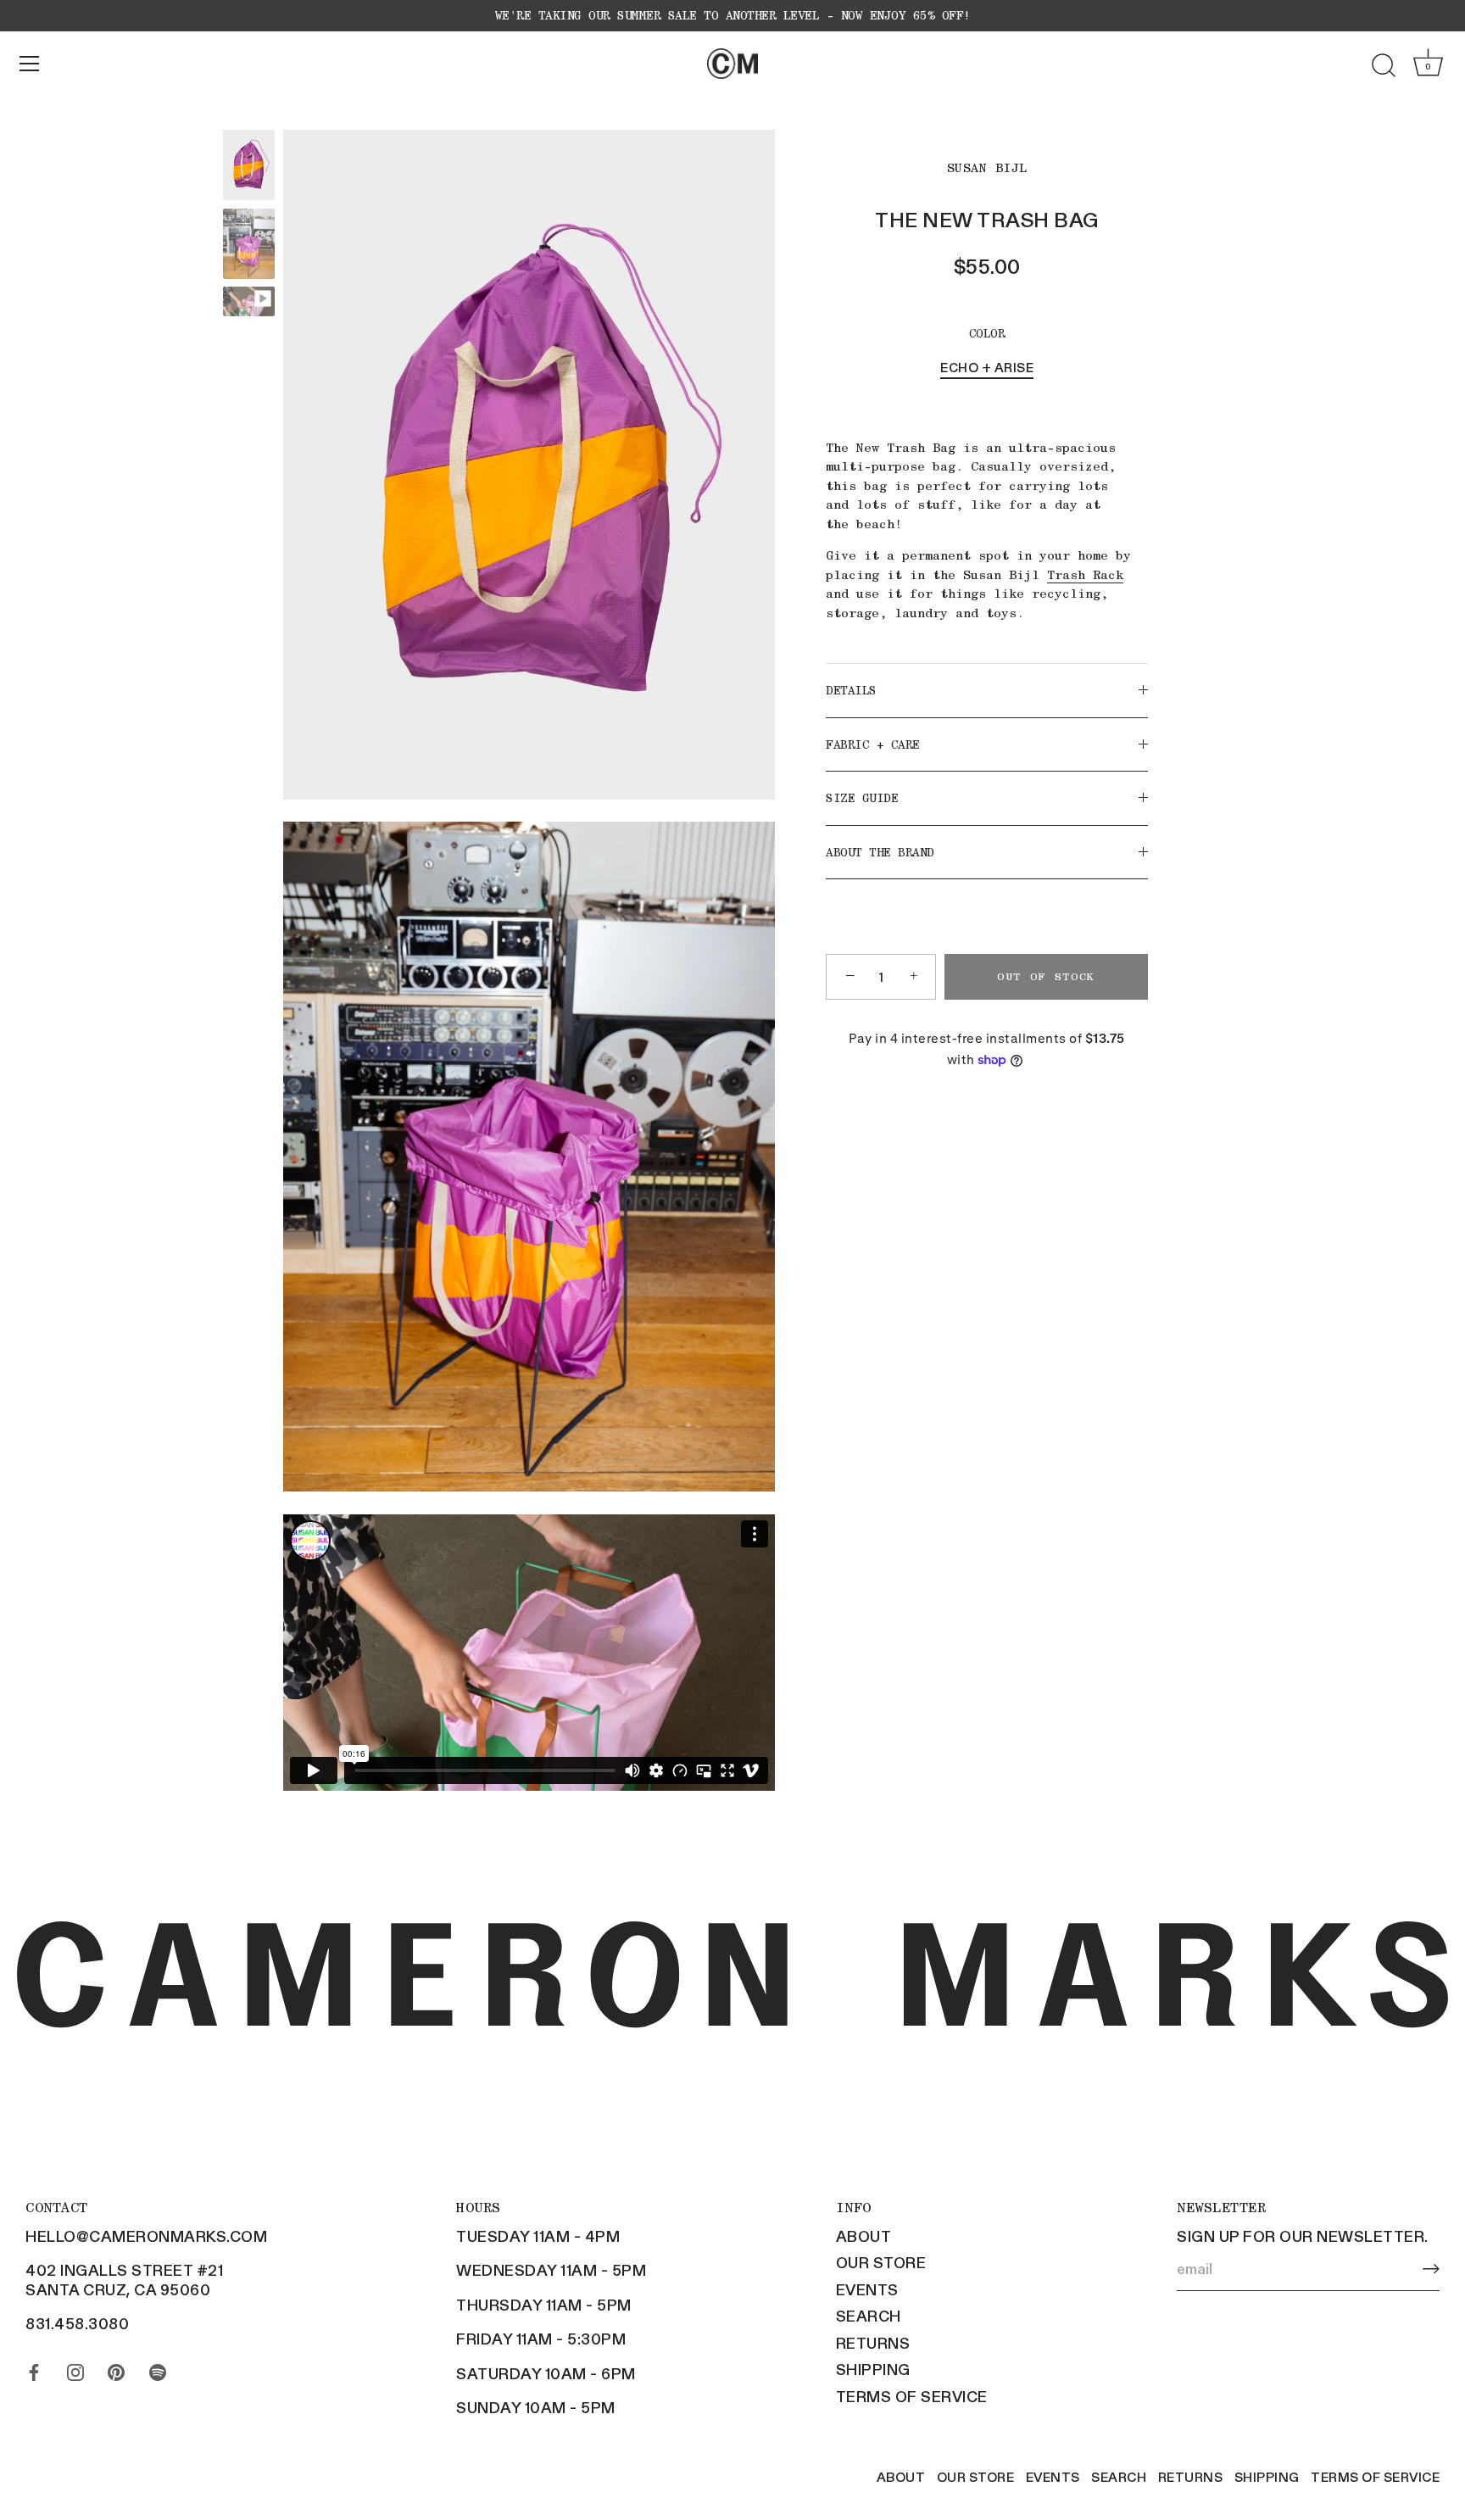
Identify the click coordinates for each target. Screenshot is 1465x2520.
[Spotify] (158, 2368)
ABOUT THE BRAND (880, 851)
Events (867, 2289)
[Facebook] (34, 2368)
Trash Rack (1085, 574)
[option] (249, 167)
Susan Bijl (987, 168)
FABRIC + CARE (873, 744)
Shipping (873, 2369)
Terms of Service (912, 2396)
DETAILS (851, 690)
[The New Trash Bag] (249, 165)
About (864, 2236)
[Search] (1384, 66)
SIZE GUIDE (862, 798)
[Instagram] (75, 2368)
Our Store (881, 2262)
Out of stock (1046, 976)
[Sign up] (1431, 2269)
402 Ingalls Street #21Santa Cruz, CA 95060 (124, 2280)
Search (869, 2316)
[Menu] (30, 64)
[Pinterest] (116, 2368)
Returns (873, 2343)
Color (987, 333)
